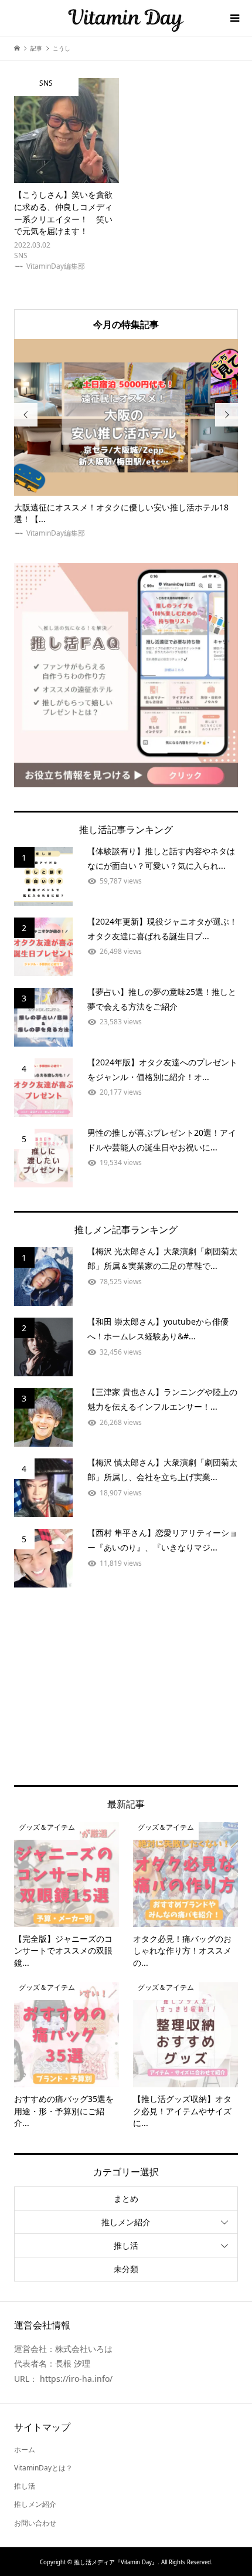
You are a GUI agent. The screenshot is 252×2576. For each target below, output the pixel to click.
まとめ (126, 2198)
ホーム (25, 2450)
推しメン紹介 (126, 2222)
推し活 (126, 2245)
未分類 (126, 2269)
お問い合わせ (35, 2523)
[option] (126, 439)
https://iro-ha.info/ (76, 2379)
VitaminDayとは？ (43, 2468)
